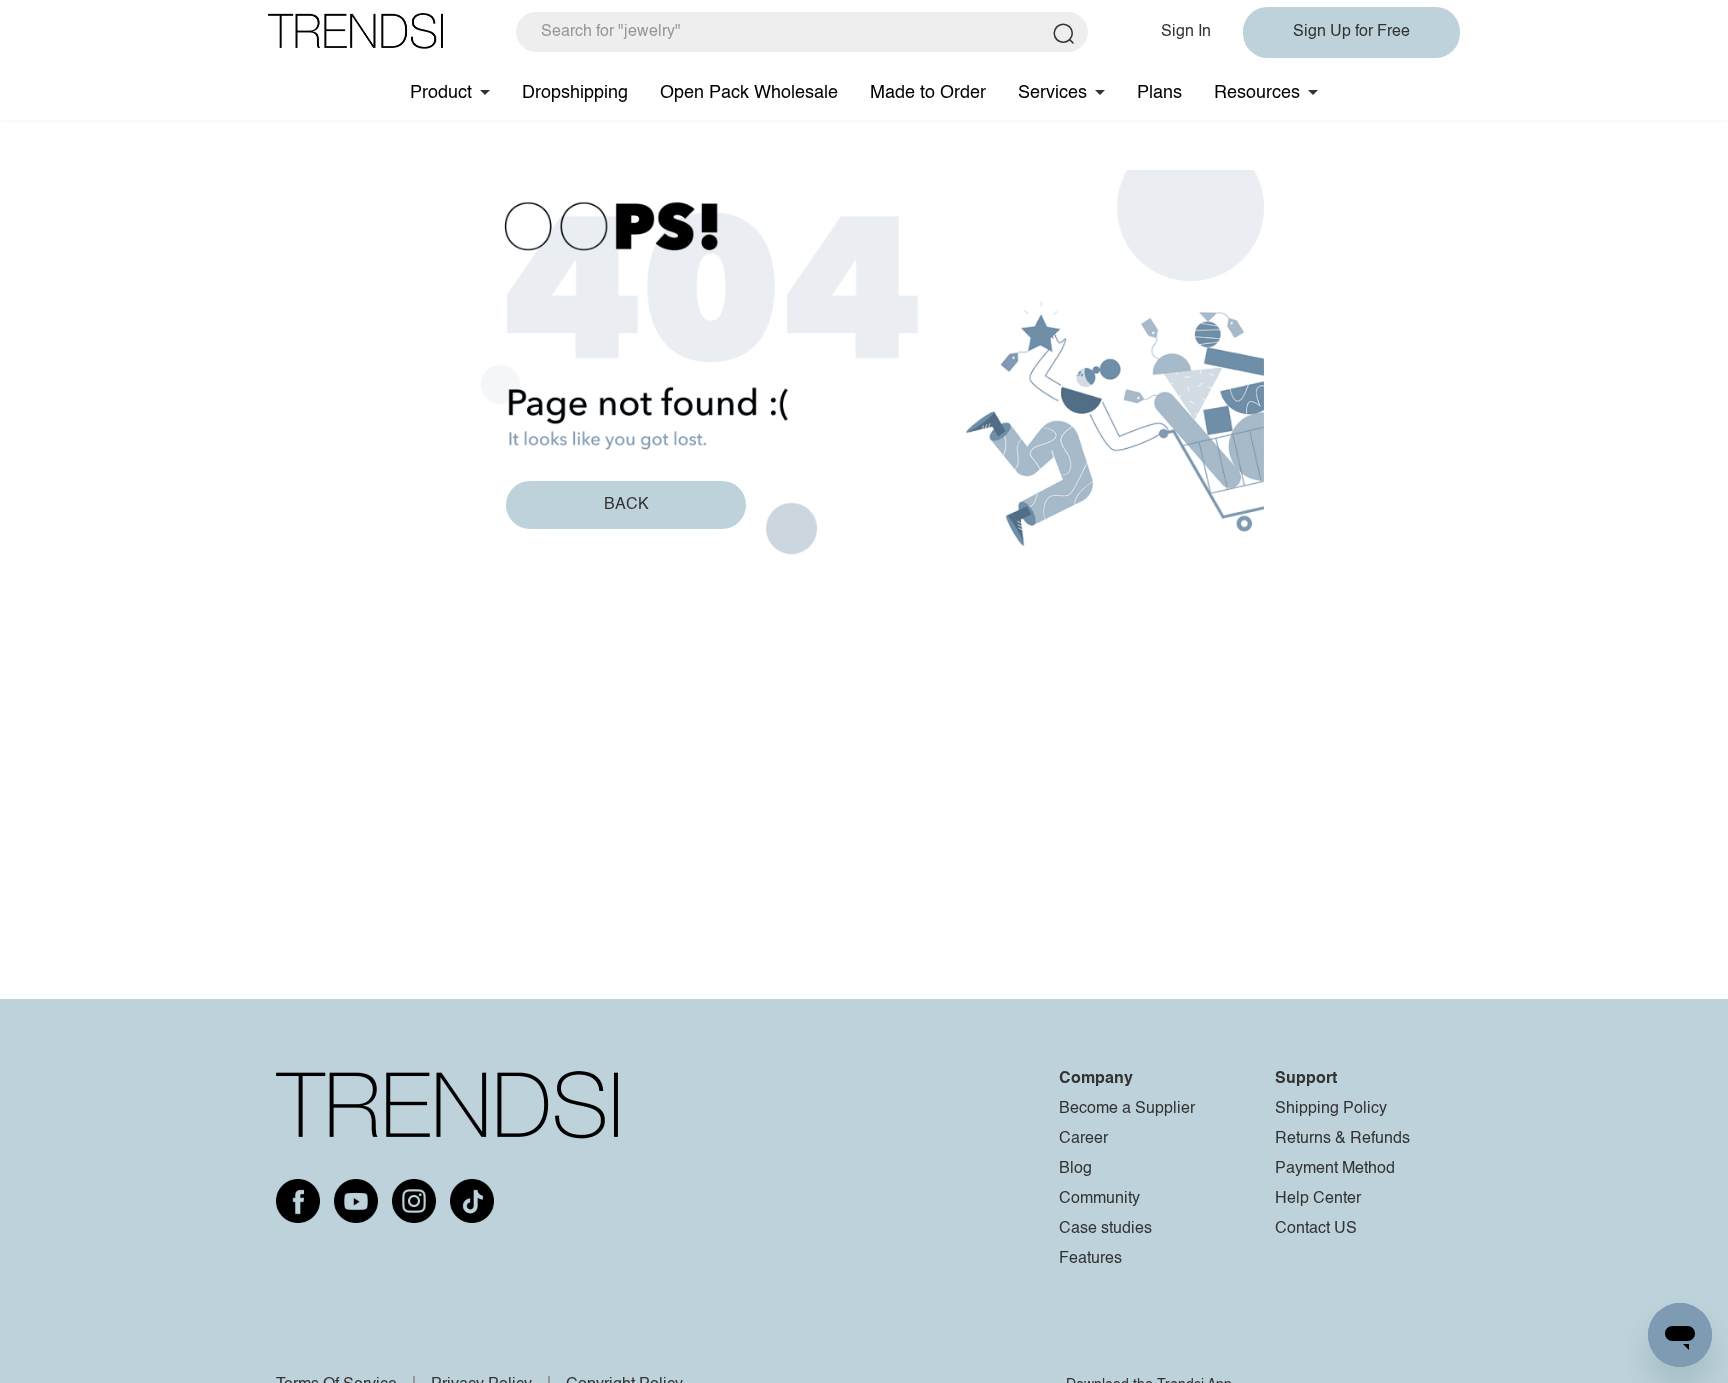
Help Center (1318, 1199)
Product (441, 93)
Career (1083, 1139)
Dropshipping (575, 93)
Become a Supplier (1127, 1109)
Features (1090, 1259)
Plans (1159, 93)
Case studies (1105, 1229)
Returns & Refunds (1342, 1139)
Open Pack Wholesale (749, 93)
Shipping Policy (1331, 1109)
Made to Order (928, 93)
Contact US (1316, 1229)
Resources (1257, 93)
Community (1099, 1199)
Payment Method (1335, 1169)
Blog (1075, 1169)
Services (1052, 93)
